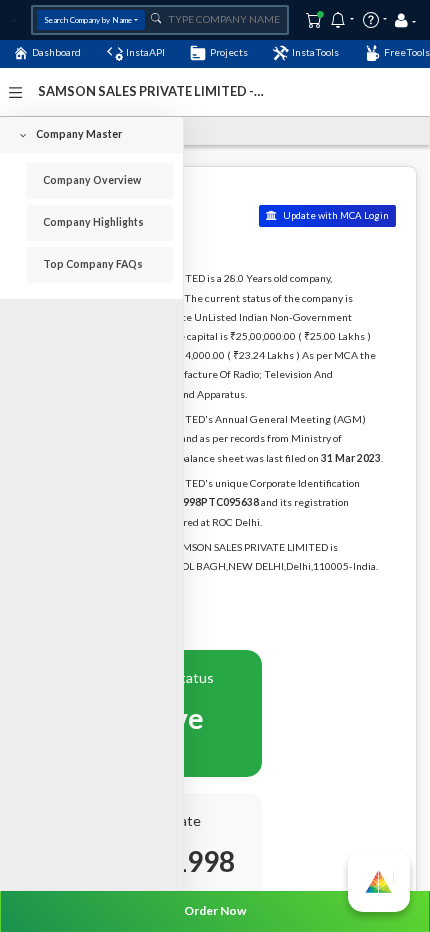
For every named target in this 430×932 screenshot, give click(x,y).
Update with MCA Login (335, 215)
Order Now (215, 910)
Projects (229, 52)
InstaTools (315, 52)
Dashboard (56, 52)
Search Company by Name (88, 20)
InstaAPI (145, 52)
